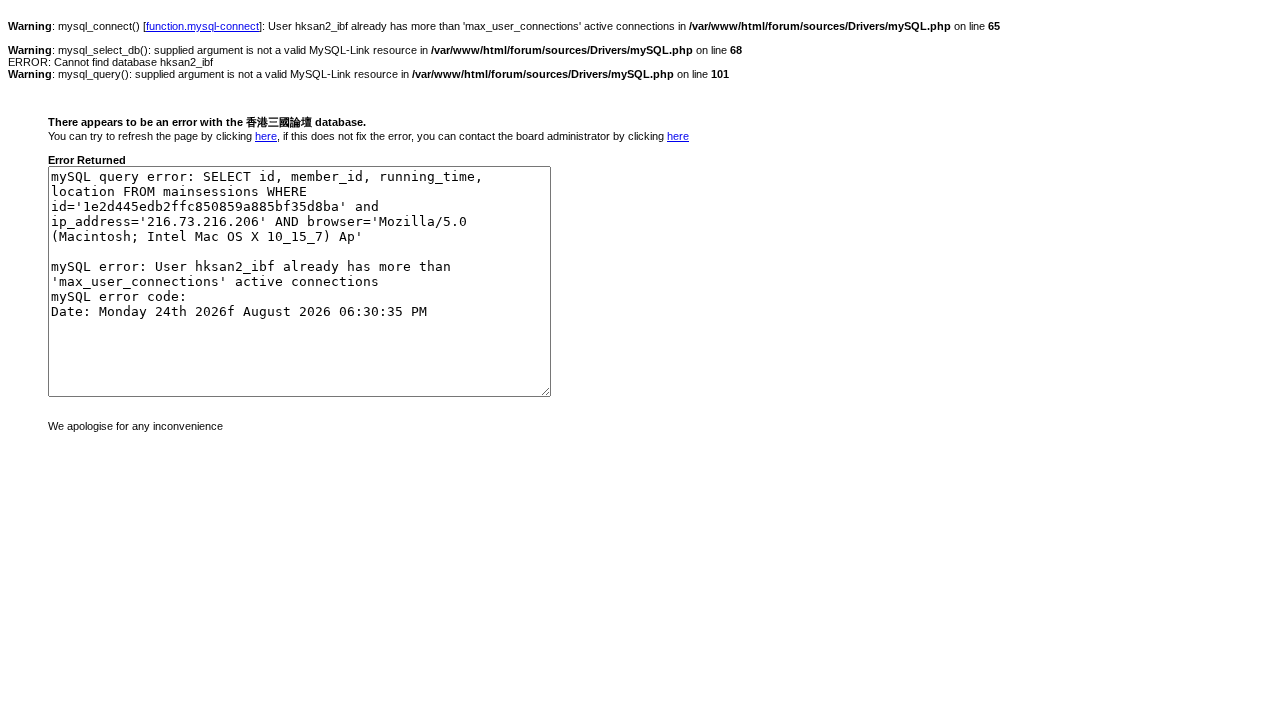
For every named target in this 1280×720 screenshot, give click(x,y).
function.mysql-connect (202, 26)
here (266, 136)
